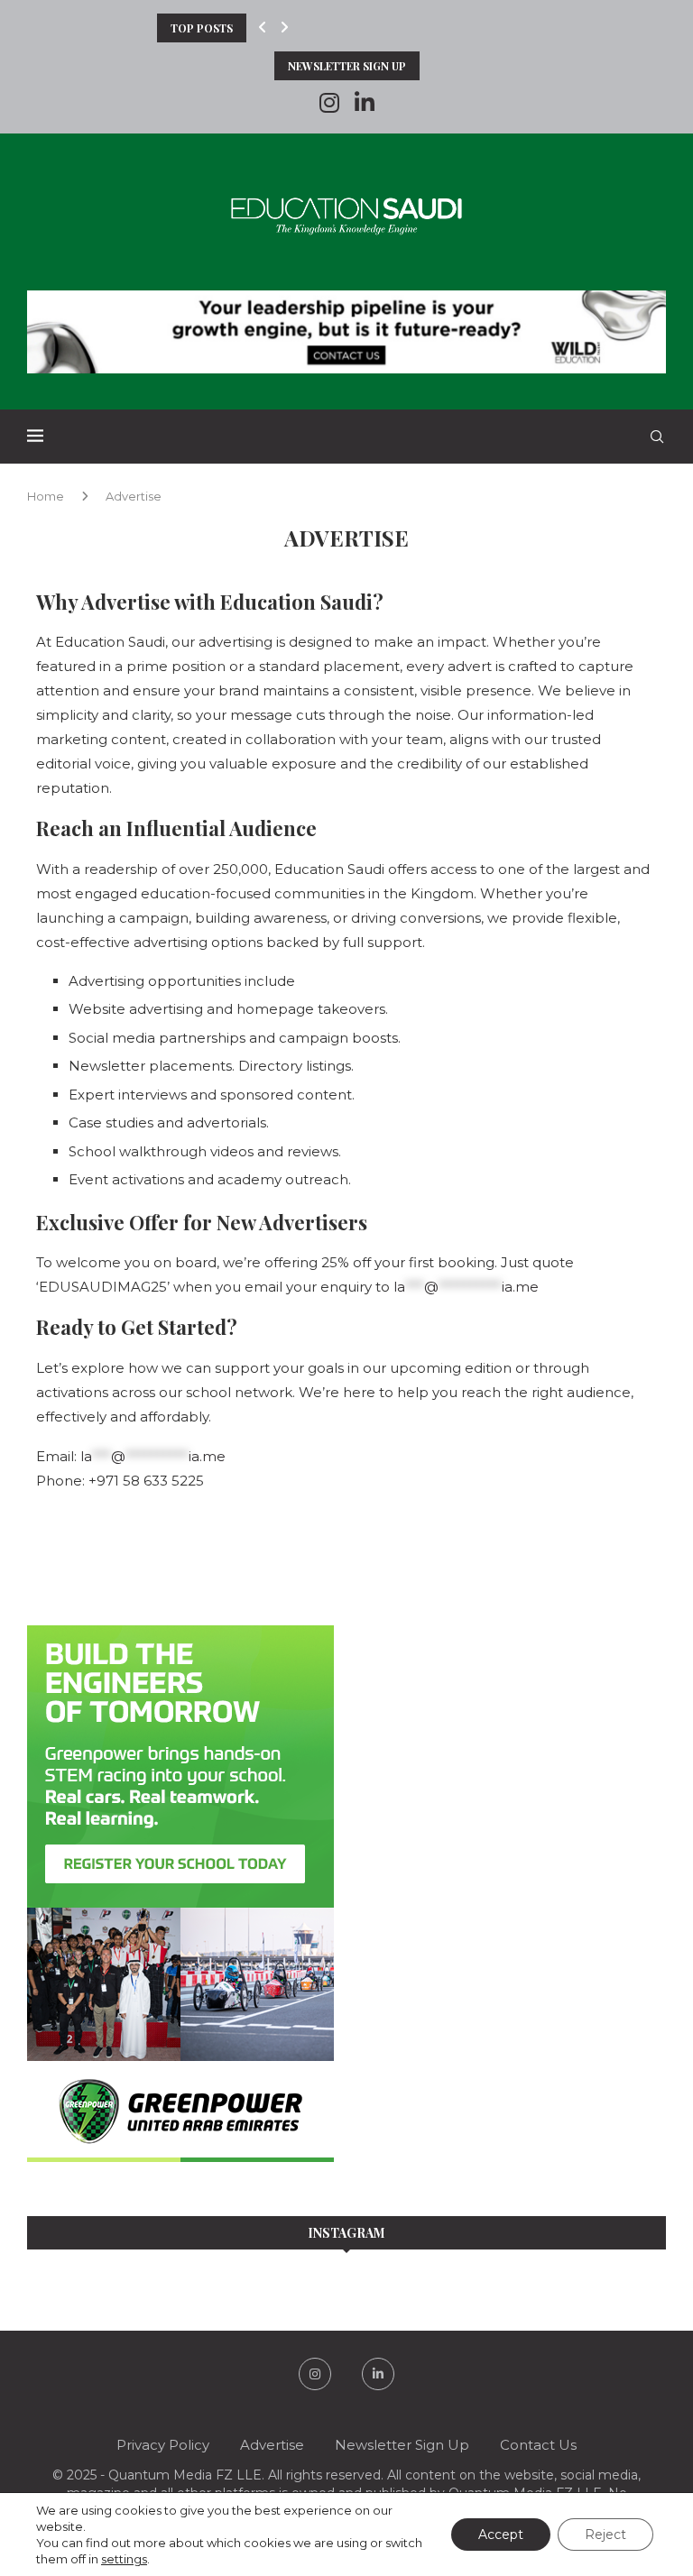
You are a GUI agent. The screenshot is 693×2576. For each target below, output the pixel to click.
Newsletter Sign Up (347, 66)
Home (46, 496)
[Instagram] (329, 103)
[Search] (657, 437)
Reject (605, 2535)
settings (124, 2559)
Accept (501, 2535)
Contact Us (538, 2445)
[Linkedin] (365, 103)
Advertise (272, 2445)
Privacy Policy (163, 2445)
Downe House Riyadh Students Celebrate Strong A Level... (332, 28)
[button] (263, 28)
